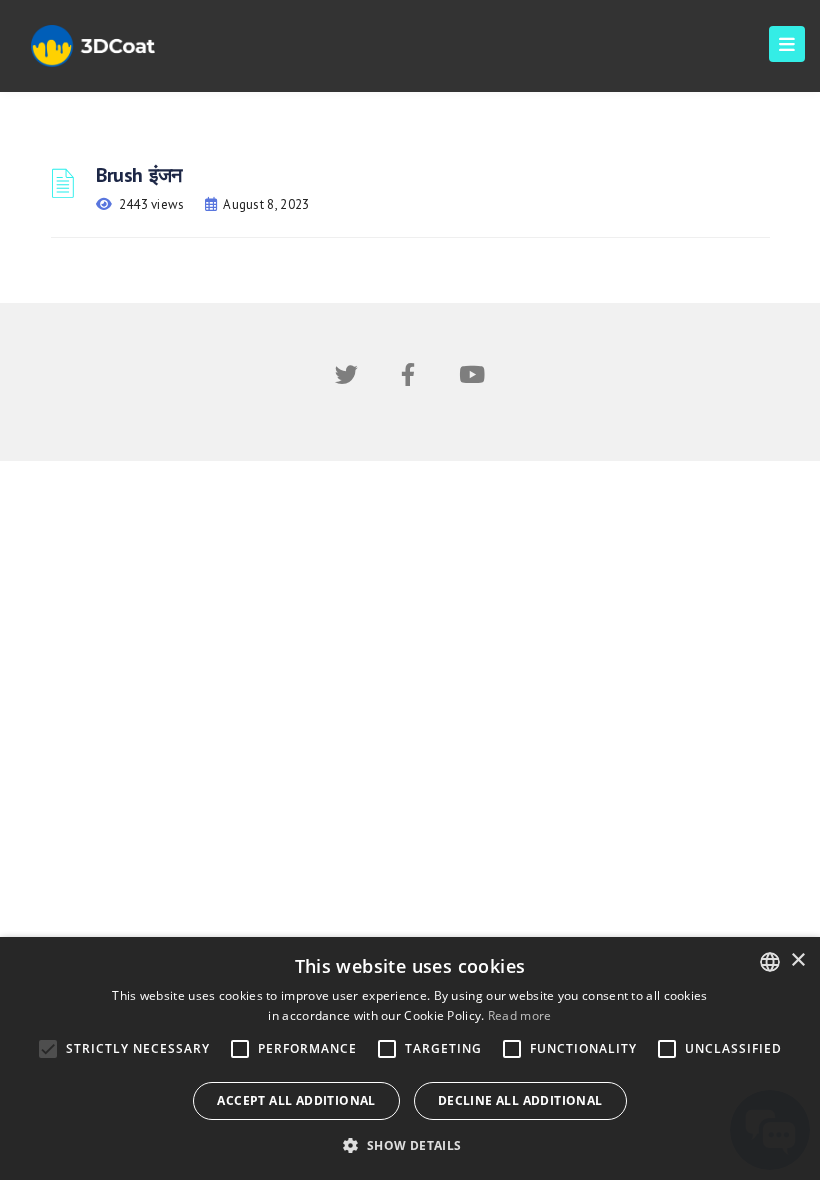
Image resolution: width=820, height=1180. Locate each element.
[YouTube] (472, 378)
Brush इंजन (139, 175)
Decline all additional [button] (520, 1100)
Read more (520, 1015)
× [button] (797, 960)
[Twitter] (346, 378)
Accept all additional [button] (296, 1100)
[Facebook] (408, 378)
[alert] (410, 1058)
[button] (409, 1145)
